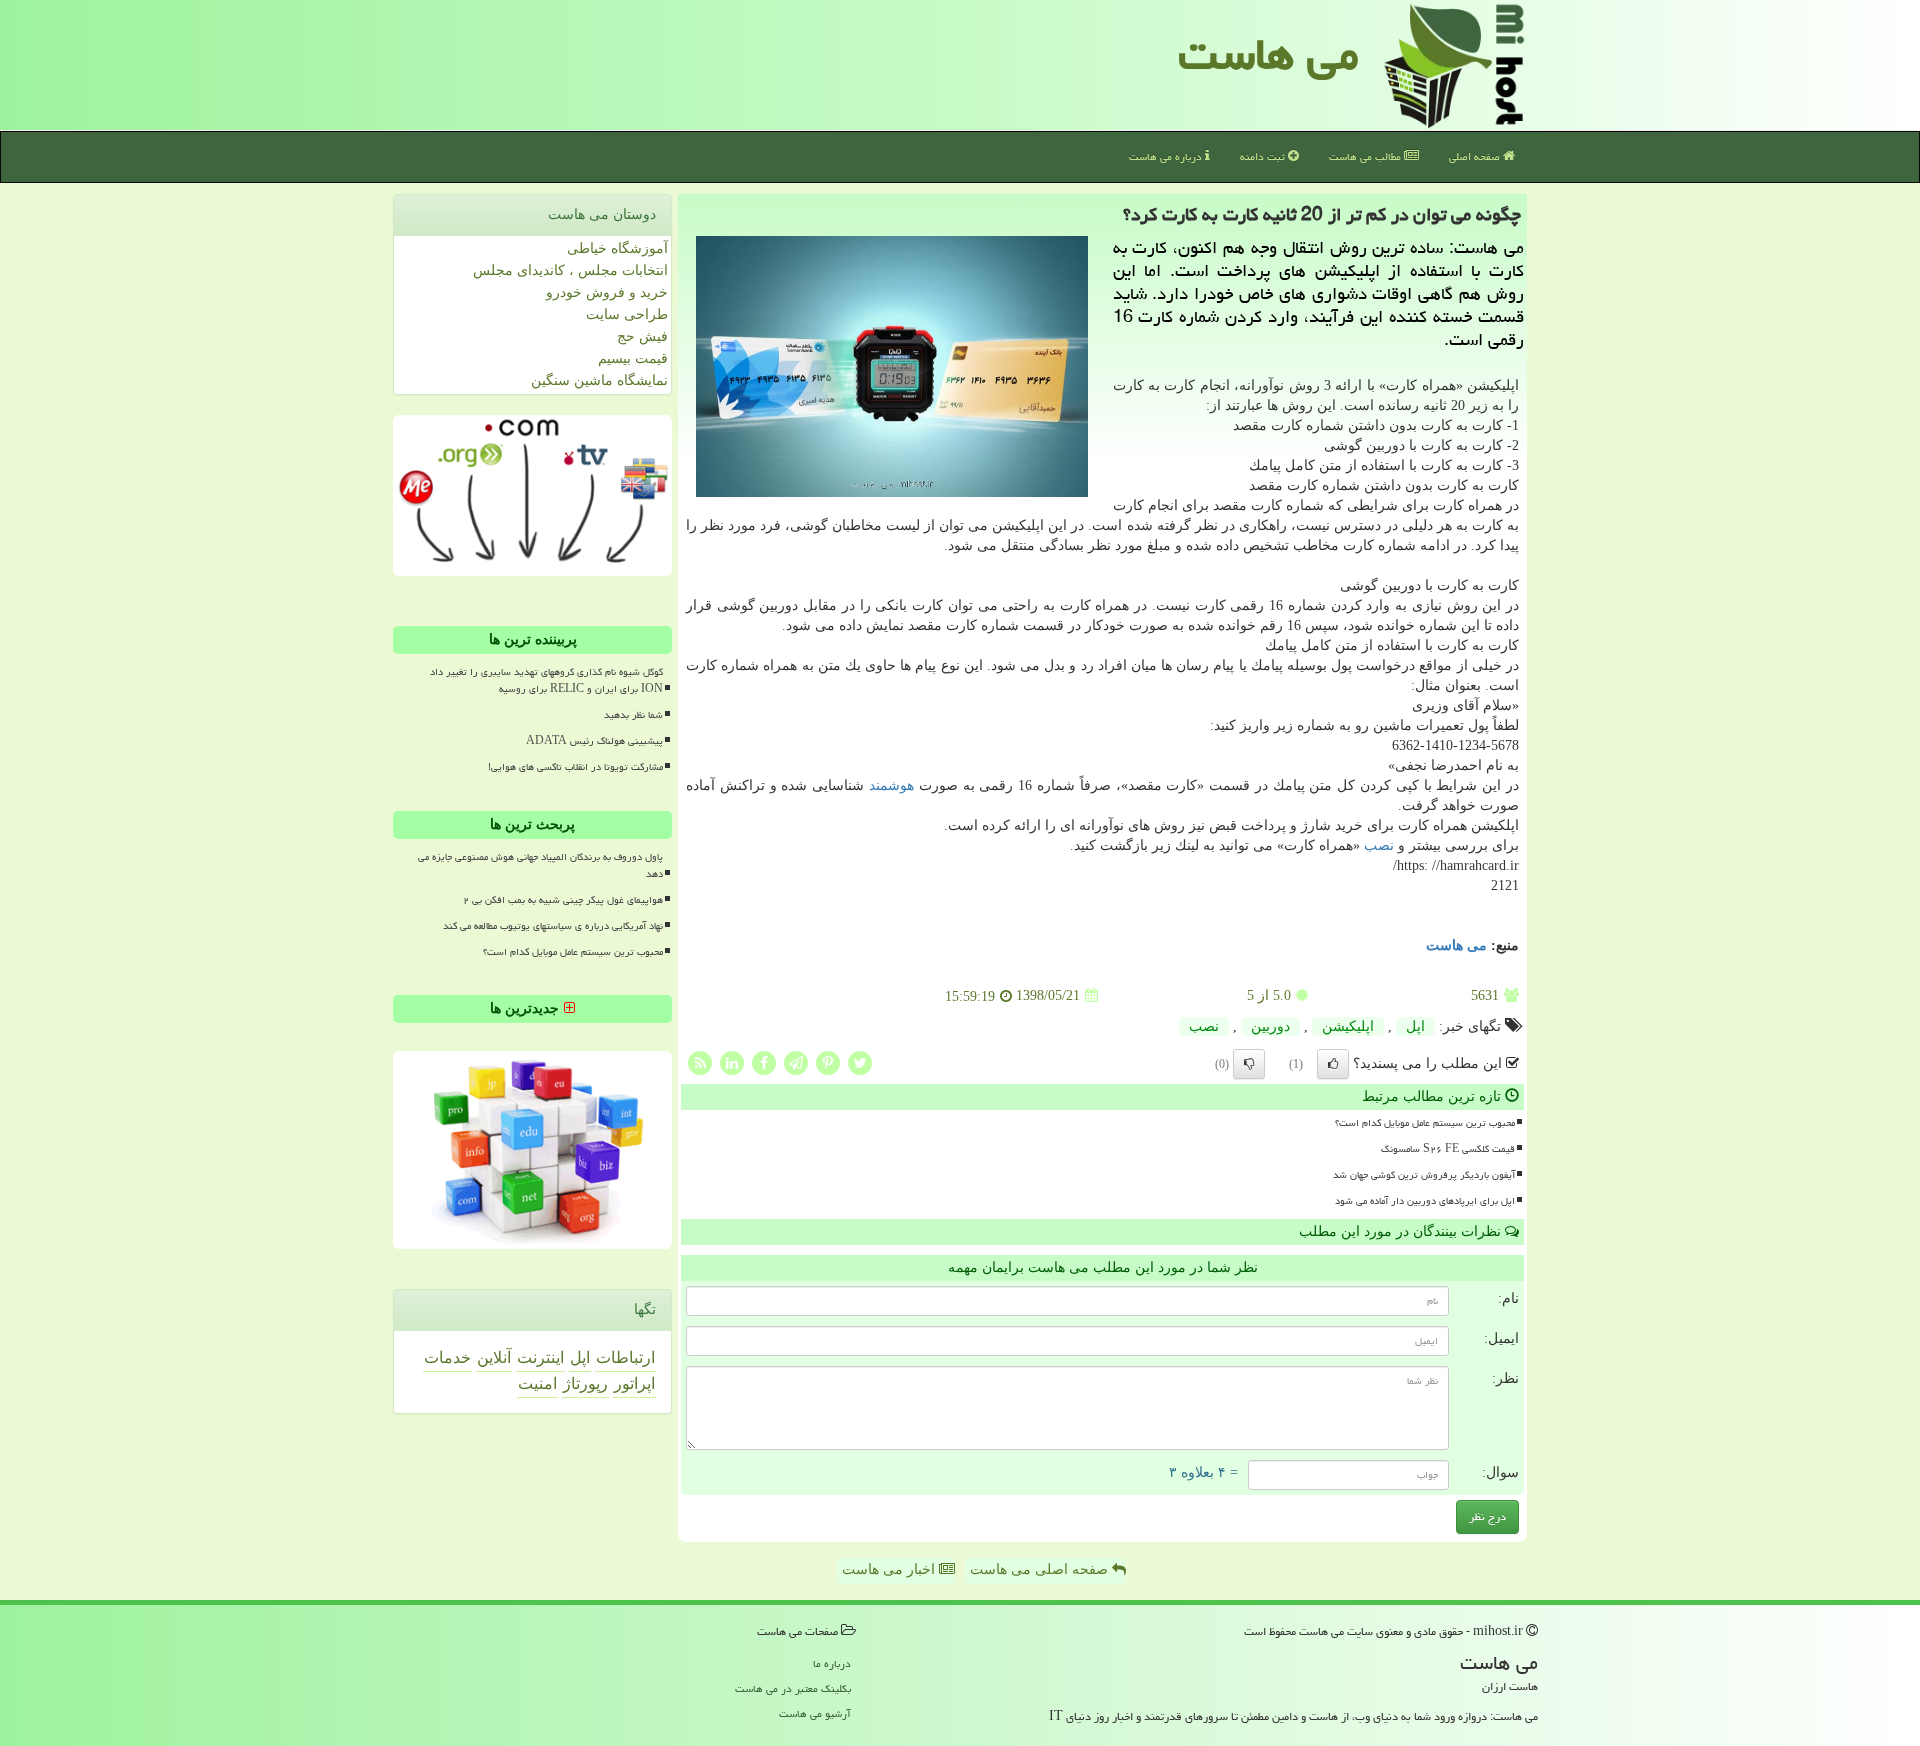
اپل (1415, 1026)
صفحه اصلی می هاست (1041, 1569)
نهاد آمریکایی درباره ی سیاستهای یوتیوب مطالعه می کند (553, 926)
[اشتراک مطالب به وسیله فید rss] (700, 1061)
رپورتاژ (585, 1383)
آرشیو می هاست (815, 1713)
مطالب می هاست (1366, 156)
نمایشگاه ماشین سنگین (599, 380)
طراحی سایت (627, 314)
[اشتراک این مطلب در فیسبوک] (764, 1061)
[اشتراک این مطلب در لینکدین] (732, 1061)
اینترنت (540, 1357)
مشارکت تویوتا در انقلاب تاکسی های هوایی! (575, 767)
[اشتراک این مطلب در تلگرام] (796, 1061)
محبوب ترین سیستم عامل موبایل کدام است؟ (1425, 1123)
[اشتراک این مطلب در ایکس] (860, 1061)
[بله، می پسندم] (1333, 1064)
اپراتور (634, 1383)
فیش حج (642, 336)
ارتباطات (625, 1357)
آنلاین (494, 1357)
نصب (1379, 845)
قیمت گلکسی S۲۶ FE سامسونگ (1448, 1149)
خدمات (447, 1357)
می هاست (1268, 54)
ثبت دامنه (1264, 156)
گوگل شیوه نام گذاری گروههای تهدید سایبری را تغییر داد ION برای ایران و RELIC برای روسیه (546, 680)
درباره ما (832, 1663)
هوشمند (891, 785)
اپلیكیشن (1348, 1026)
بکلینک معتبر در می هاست (793, 1688)
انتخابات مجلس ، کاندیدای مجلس (570, 270)
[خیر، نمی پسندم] (1249, 1064)
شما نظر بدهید (633, 715)
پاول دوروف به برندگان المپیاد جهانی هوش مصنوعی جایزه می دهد (540, 865)
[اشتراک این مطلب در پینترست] (828, 1061)
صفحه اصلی (1476, 156)
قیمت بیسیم (633, 358)
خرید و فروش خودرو (607, 292)
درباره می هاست (1167, 156)
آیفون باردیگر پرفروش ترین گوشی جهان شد (1424, 1175)
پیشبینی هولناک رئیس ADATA (594, 741)
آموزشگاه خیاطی (617, 248)
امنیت (537, 1383)
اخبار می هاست (890, 1569)
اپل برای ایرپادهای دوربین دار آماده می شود (1425, 1201)
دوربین (1270, 1026)
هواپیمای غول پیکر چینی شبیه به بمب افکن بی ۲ (563, 900)
